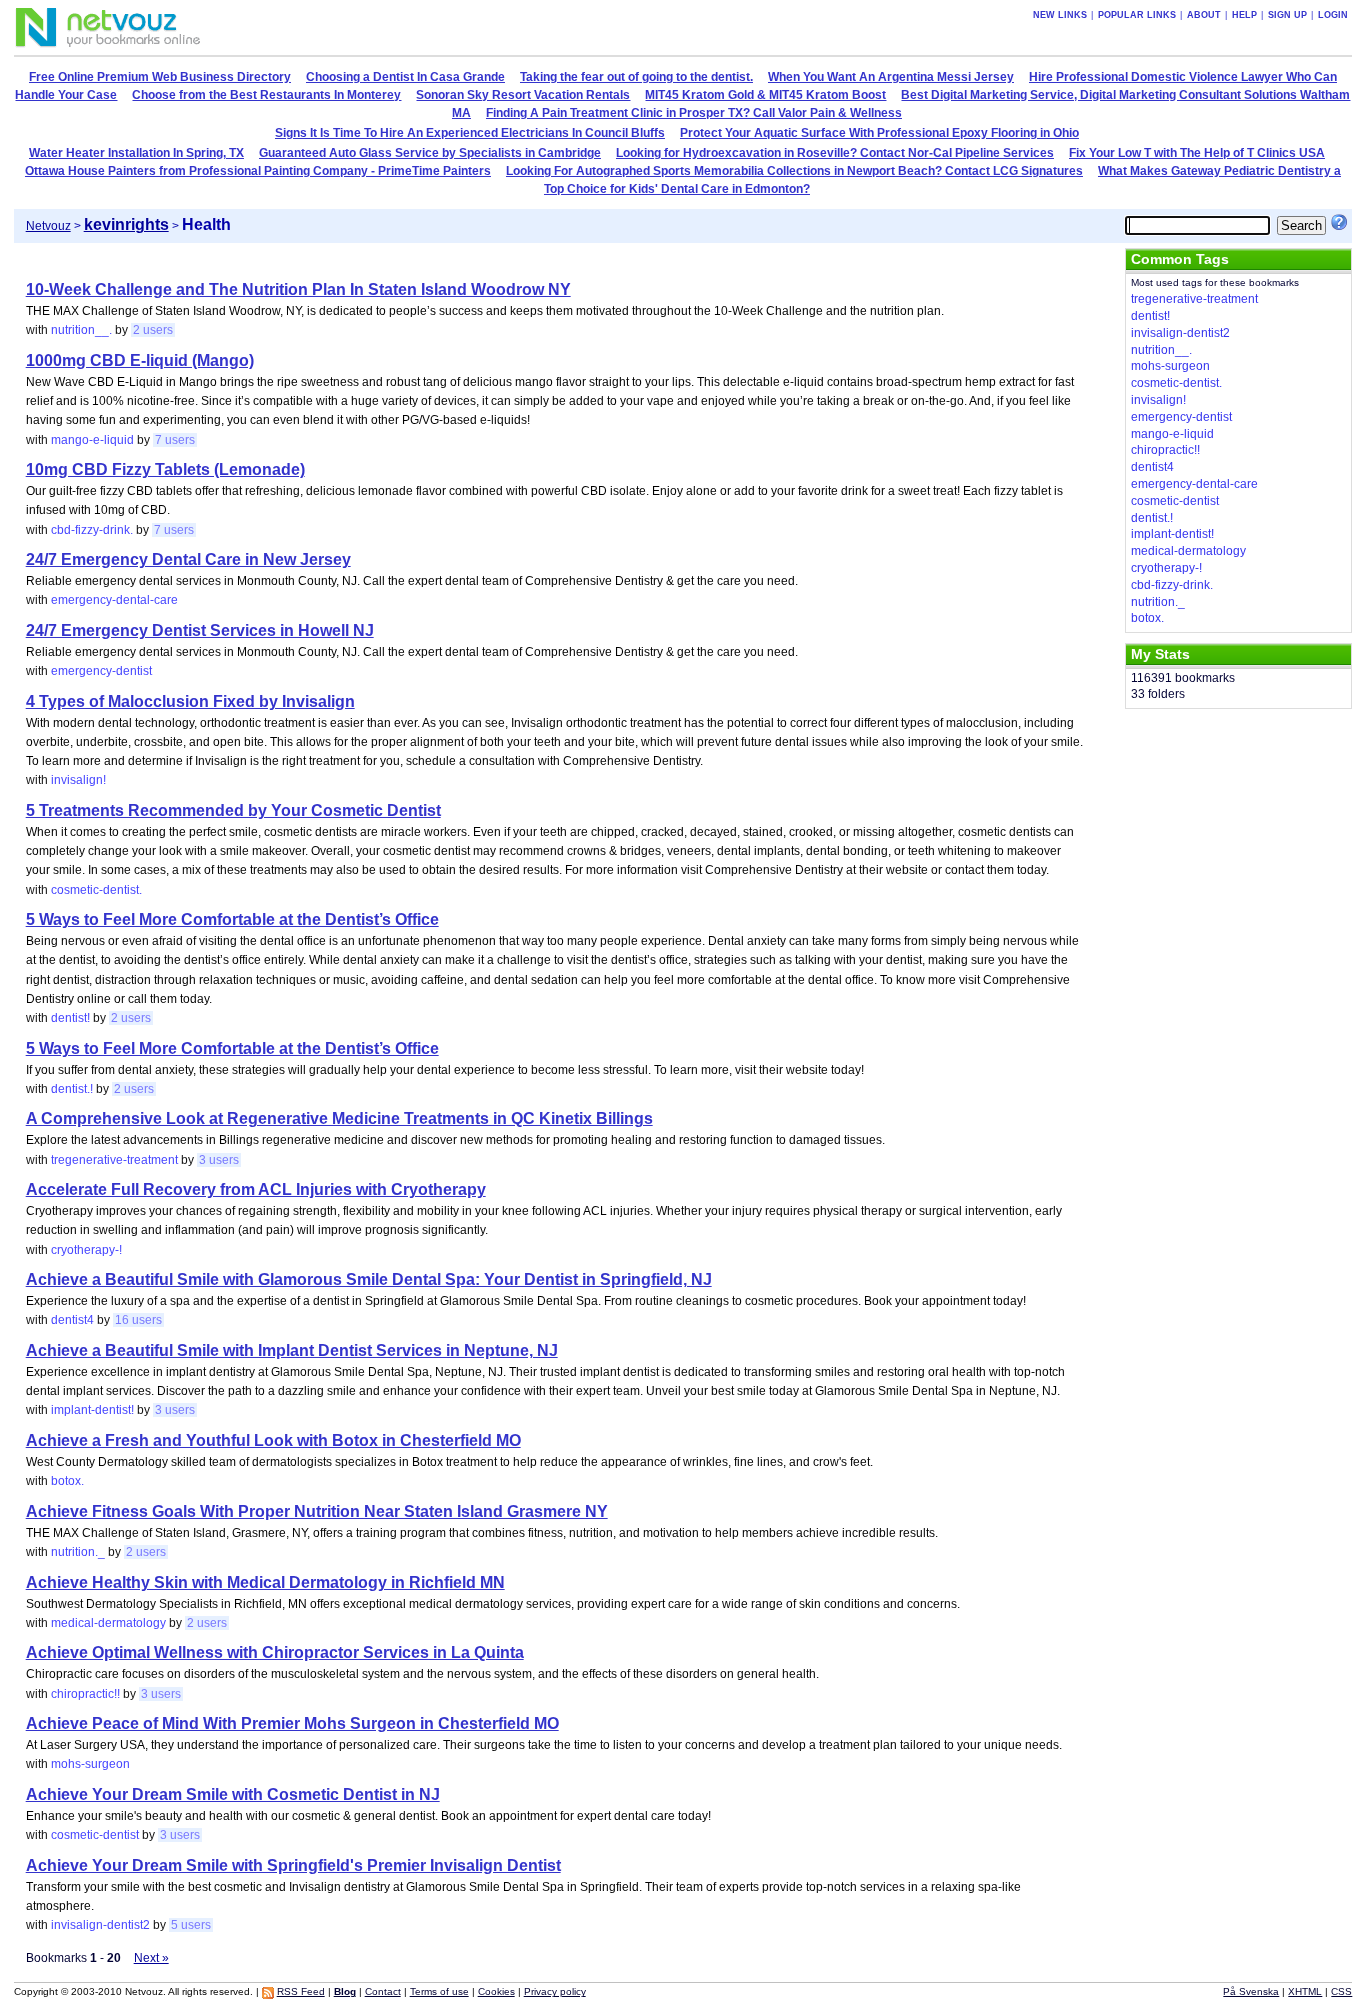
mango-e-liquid (92, 440)
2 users (153, 330)
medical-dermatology (108, 1623)
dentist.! (72, 1089)
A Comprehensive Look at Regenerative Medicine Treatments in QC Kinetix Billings (339, 1118)
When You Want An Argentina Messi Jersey (891, 77)
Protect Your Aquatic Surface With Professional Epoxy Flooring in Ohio (879, 133)
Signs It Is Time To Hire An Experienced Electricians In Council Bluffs (470, 133)
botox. (67, 1481)
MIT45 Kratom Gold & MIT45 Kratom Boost (765, 95)
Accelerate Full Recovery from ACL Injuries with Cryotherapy (256, 1189)
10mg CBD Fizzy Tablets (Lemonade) (165, 469)
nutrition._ (78, 1552)
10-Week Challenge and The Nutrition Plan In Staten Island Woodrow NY (298, 289)
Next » (151, 1958)
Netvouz (48, 226)
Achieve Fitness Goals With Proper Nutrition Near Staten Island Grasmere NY (317, 1511)
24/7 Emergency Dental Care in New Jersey (188, 559)
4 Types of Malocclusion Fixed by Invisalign (190, 701)
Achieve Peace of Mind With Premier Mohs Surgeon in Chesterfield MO (292, 1723)
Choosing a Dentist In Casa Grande (405, 77)
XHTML (1305, 1991)
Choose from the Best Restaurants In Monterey (266, 95)
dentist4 (72, 1320)
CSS (1341, 1991)
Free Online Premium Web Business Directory (160, 77)
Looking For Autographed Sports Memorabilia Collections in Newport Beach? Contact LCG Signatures (794, 171)
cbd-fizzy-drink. (92, 530)
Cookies (496, 1991)
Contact (383, 1991)
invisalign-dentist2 (100, 1925)
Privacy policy (555, 1991)
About (1204, 15)
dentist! (70, 1018)
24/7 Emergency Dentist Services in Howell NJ (200, 630)
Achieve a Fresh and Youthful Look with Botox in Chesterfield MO (273, 1440)
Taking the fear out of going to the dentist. (636, 77)
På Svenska (1251, 1991)
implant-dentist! (92, 1410)
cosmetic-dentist (95, 1835)
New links (1060, 15)
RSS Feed (301, 1991)
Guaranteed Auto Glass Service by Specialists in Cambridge (430, 153)
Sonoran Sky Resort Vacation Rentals (523, 95)
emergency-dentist (101, 671)
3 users (219, 1160)
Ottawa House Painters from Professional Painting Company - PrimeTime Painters (258, 171)
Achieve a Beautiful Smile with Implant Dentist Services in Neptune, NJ (292, 1350)
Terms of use (439, 1991)
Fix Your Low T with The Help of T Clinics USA (1197, 153)
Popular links (1137, 15)
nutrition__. (81, 330)
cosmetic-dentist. (96, 890)
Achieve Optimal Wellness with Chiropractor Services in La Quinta (275, 1652)
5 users (191, 1925)
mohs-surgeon (90, 1764)
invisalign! (78, 780)
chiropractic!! (85, 1694)
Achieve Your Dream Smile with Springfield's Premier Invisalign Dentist (293, 1865)
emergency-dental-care (114, 600)
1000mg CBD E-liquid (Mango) (140, 360)
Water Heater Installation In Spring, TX (136, 153)
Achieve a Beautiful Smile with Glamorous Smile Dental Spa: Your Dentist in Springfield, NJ (369, 1279)
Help (1244, 15)
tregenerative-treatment (114, 1160)
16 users (138, 1320)
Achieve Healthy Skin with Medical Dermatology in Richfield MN (265, 1582)
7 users (175, 440)
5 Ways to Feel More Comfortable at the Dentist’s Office (232, 919)
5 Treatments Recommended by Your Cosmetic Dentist (233, 810)
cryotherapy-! (86, 1250)
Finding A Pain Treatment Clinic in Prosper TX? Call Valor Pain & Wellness (694, 113)
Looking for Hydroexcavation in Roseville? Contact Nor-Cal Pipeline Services (835, 153)
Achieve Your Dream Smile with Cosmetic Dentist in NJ (233, 1794)
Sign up (1287, 15)
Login (1333, 15)
